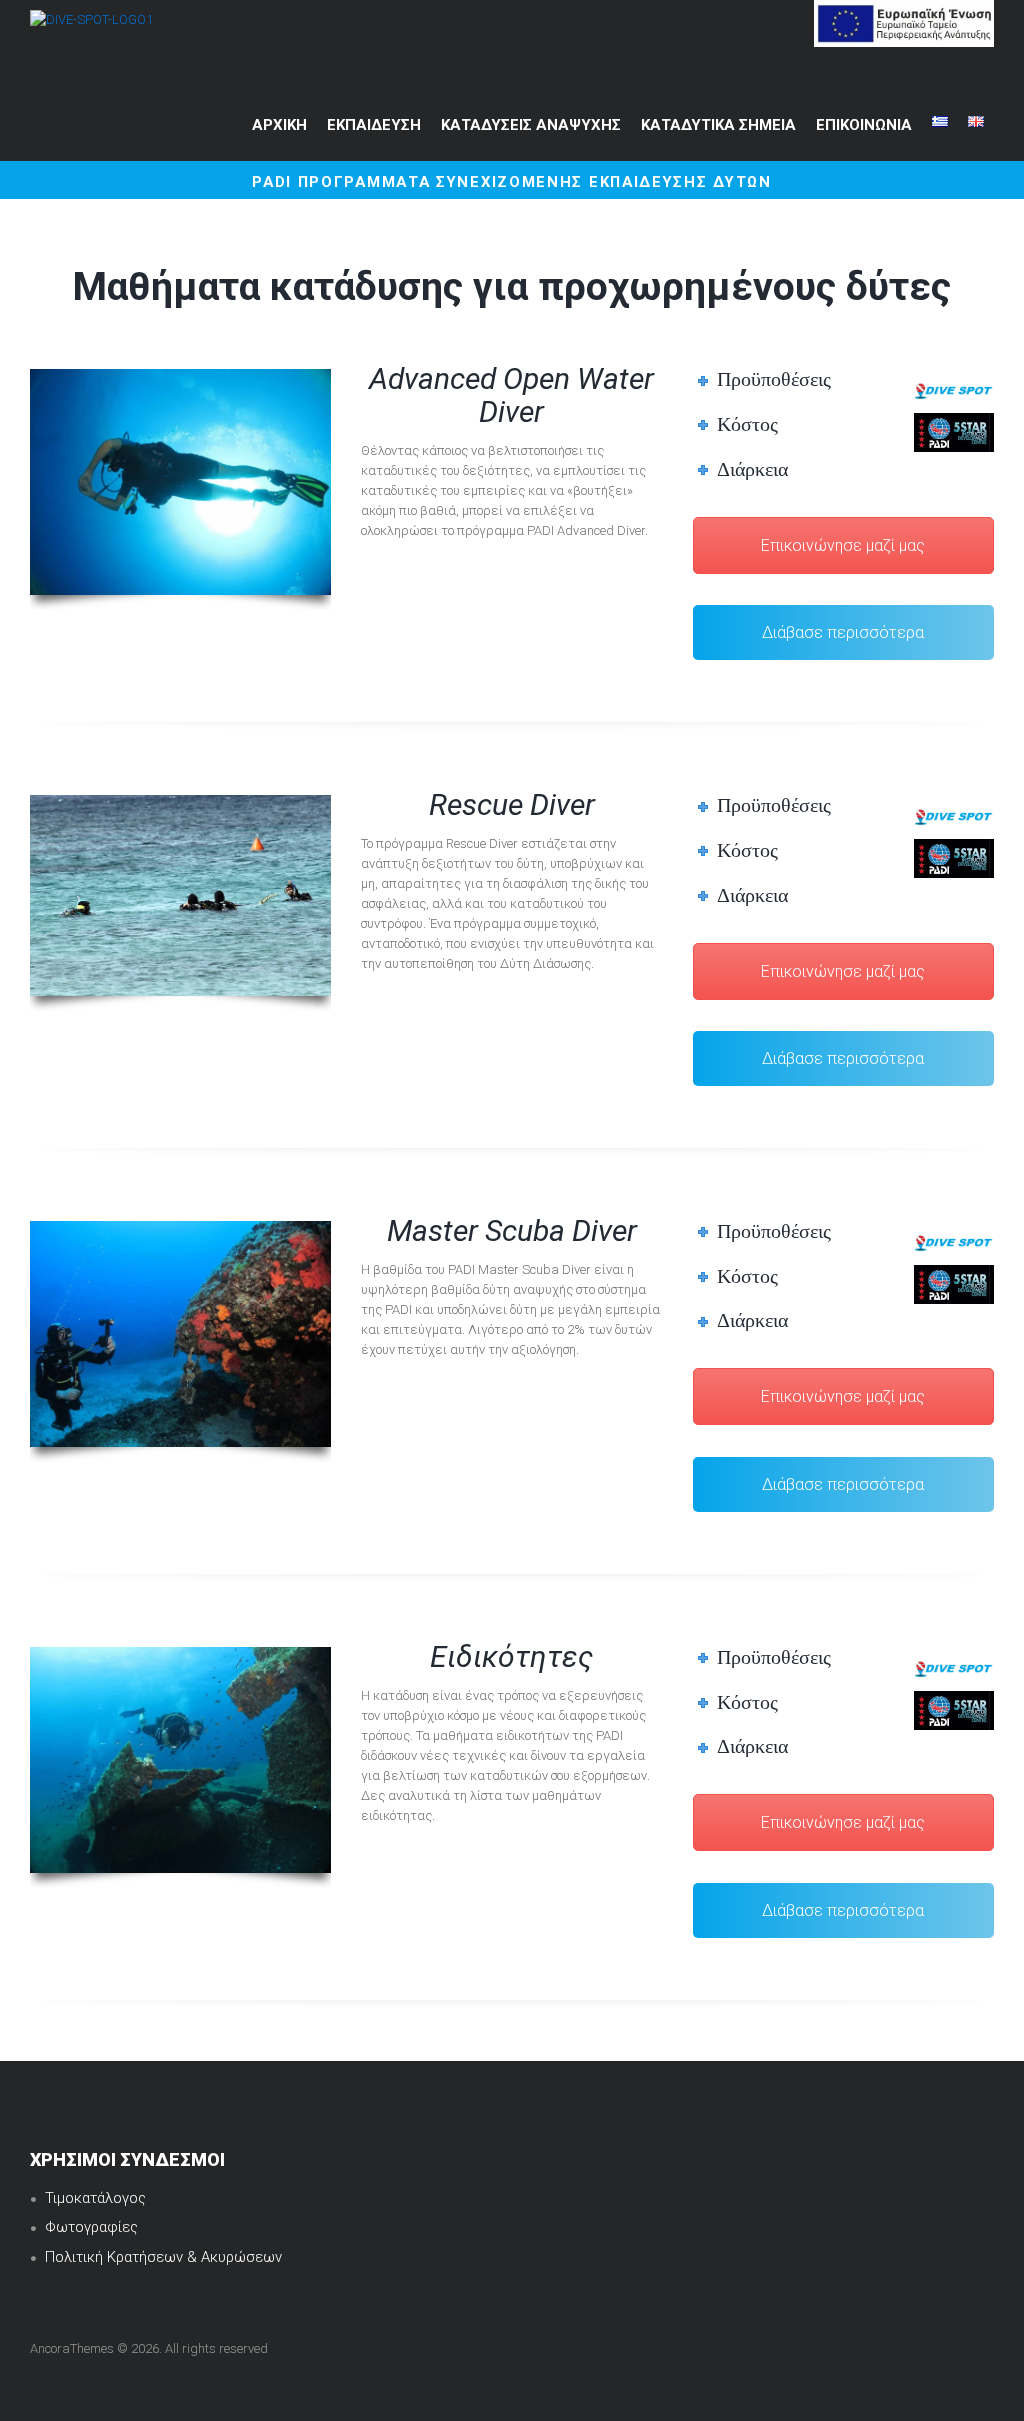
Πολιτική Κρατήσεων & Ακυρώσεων (163, 2257)
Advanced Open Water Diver (511, 395)
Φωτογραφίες (93, 2227)
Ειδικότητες (512, 1656)
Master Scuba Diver (512, 1230)
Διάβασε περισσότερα (843, 632)
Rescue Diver (512, 804)
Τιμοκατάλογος (95, 2198)
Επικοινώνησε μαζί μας (843, 545)
